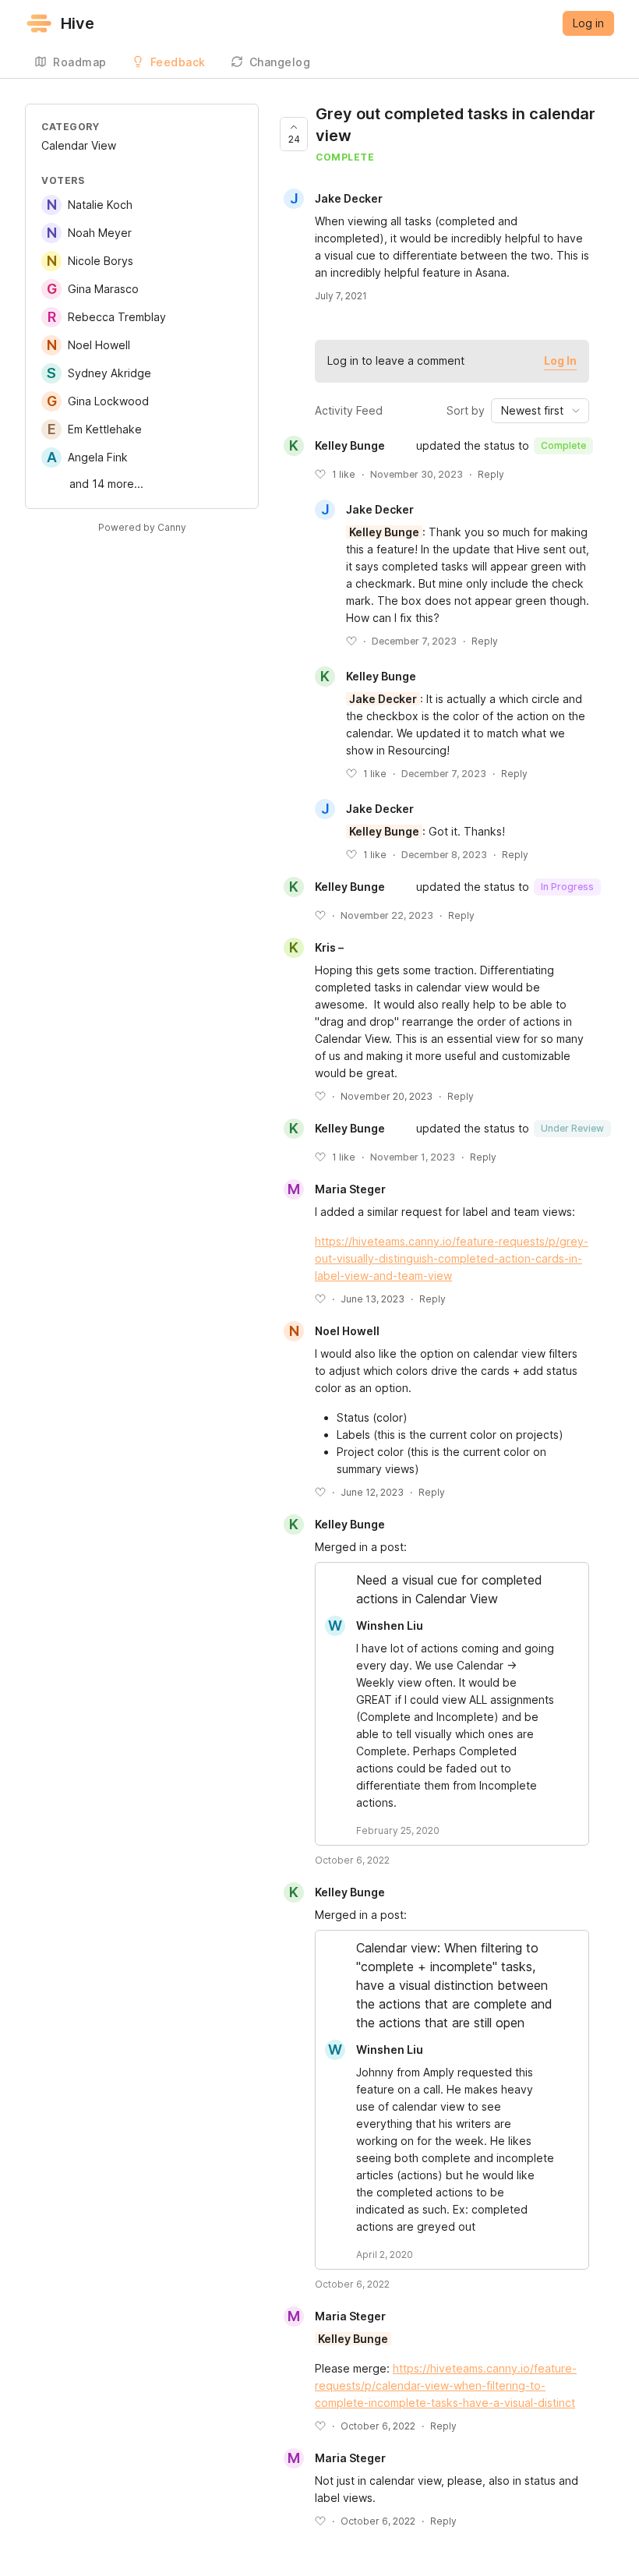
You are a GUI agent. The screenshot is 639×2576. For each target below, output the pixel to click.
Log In (560, 360)
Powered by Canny (142, 527)
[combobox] (540, 411)
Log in (588, 23)
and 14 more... (106, 484)
